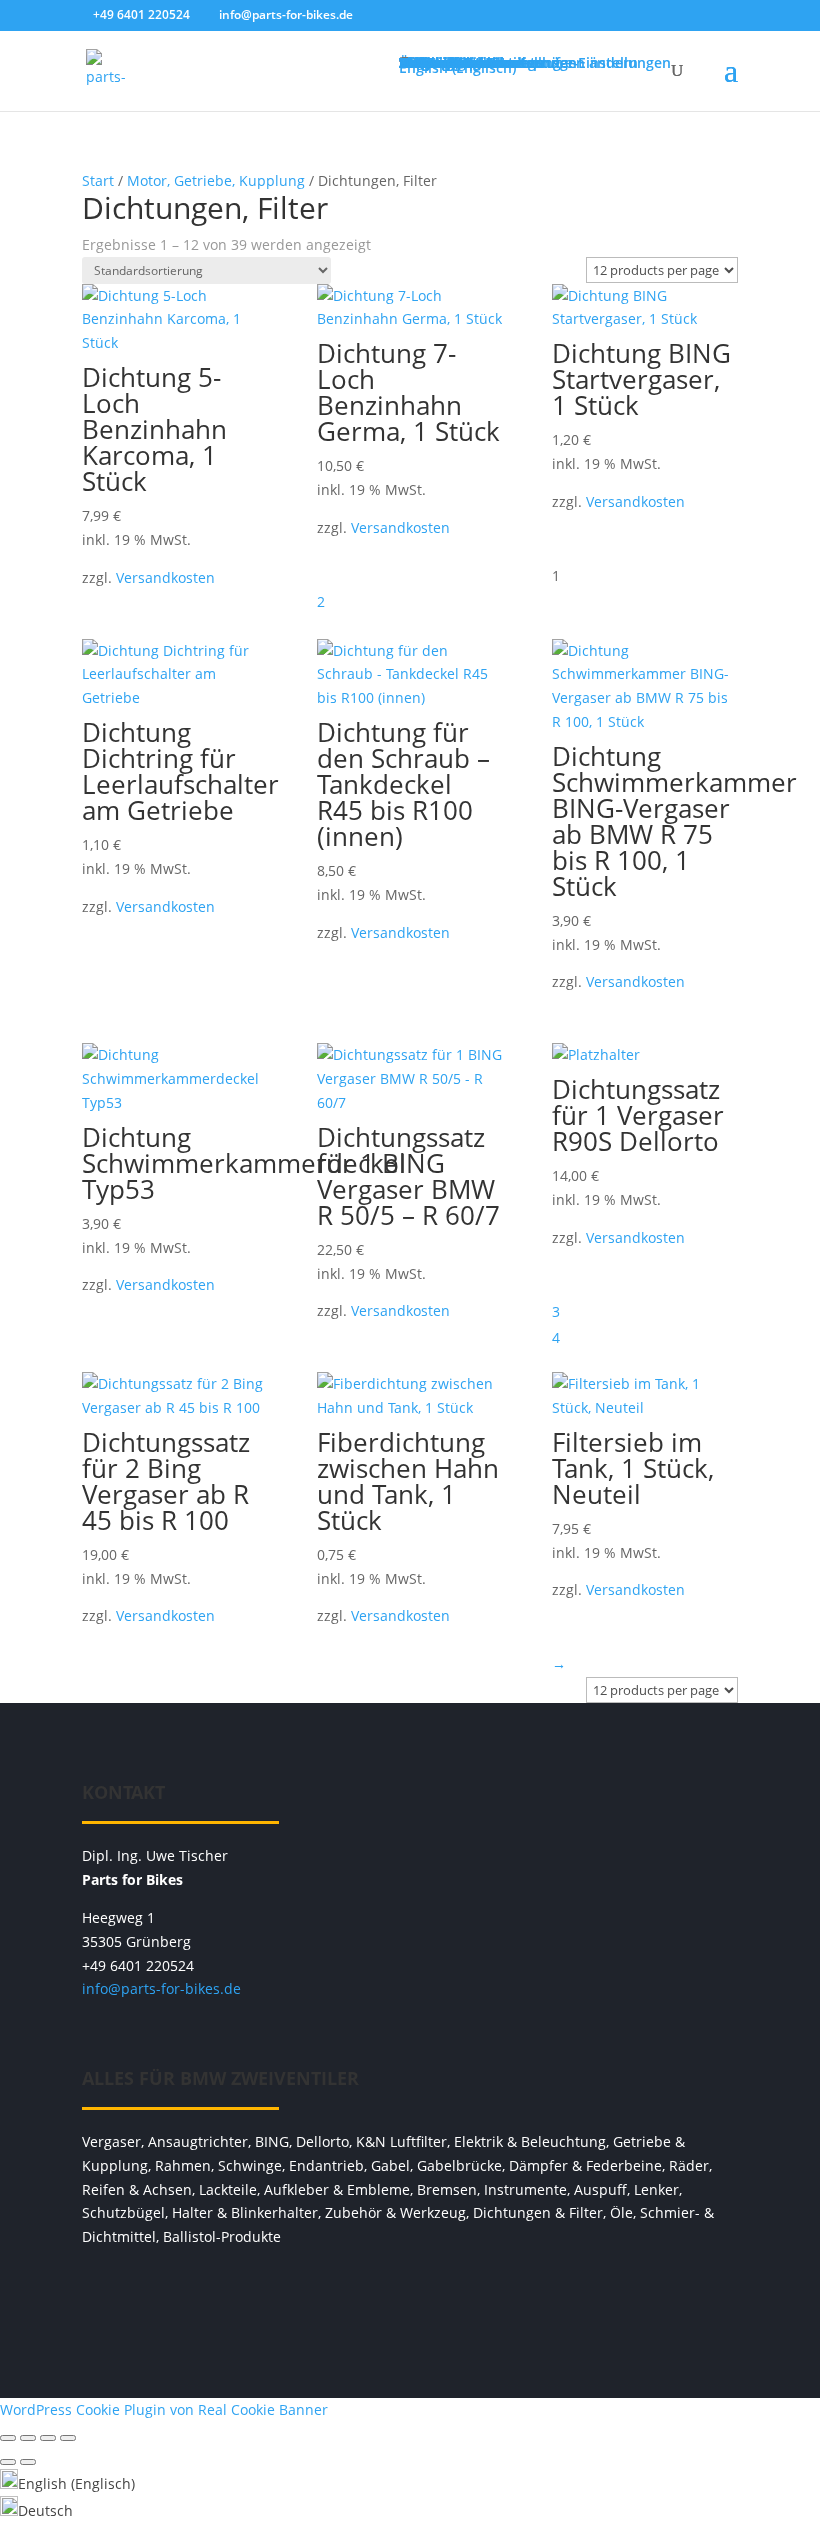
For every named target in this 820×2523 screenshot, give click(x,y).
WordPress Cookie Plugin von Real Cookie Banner (164, 2409)
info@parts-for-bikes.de (161, 1988)
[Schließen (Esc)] (68, 2438)
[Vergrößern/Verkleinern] (8, 2438)
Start (98, 180)
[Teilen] (48, 2438)
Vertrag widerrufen (410, 2298)
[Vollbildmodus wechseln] (28, 2438)
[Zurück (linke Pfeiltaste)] (8, 2462)
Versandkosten (165, 577)
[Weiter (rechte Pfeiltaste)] (28, 2462)
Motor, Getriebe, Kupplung (216, 180)
